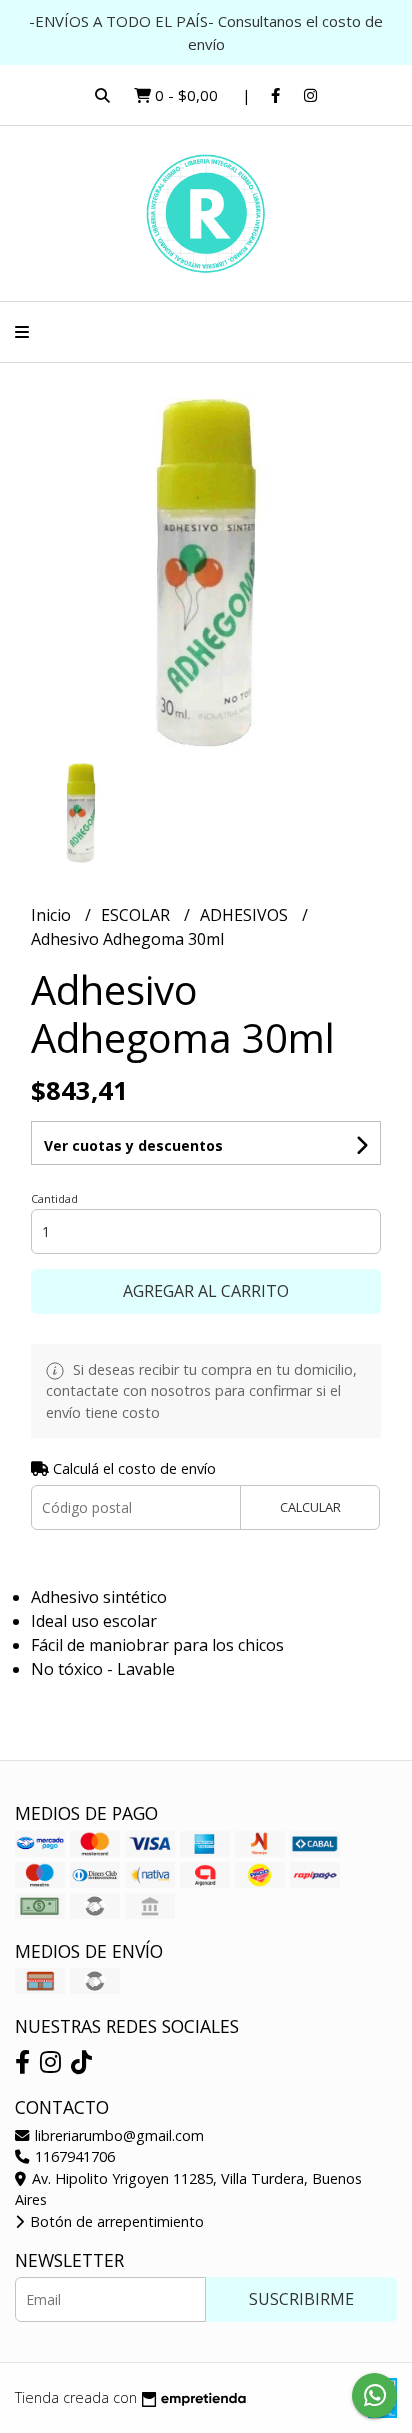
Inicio (53, 915)
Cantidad (54, 1198)
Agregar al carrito (206, 1291)
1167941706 (73, 2156)
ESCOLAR (137, 915)
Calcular (310, 1507)
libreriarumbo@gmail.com (117, 2135)
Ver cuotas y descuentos (133, 1145)
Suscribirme (301, 2299)
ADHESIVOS (246, 915)
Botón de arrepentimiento (115, 2221)
